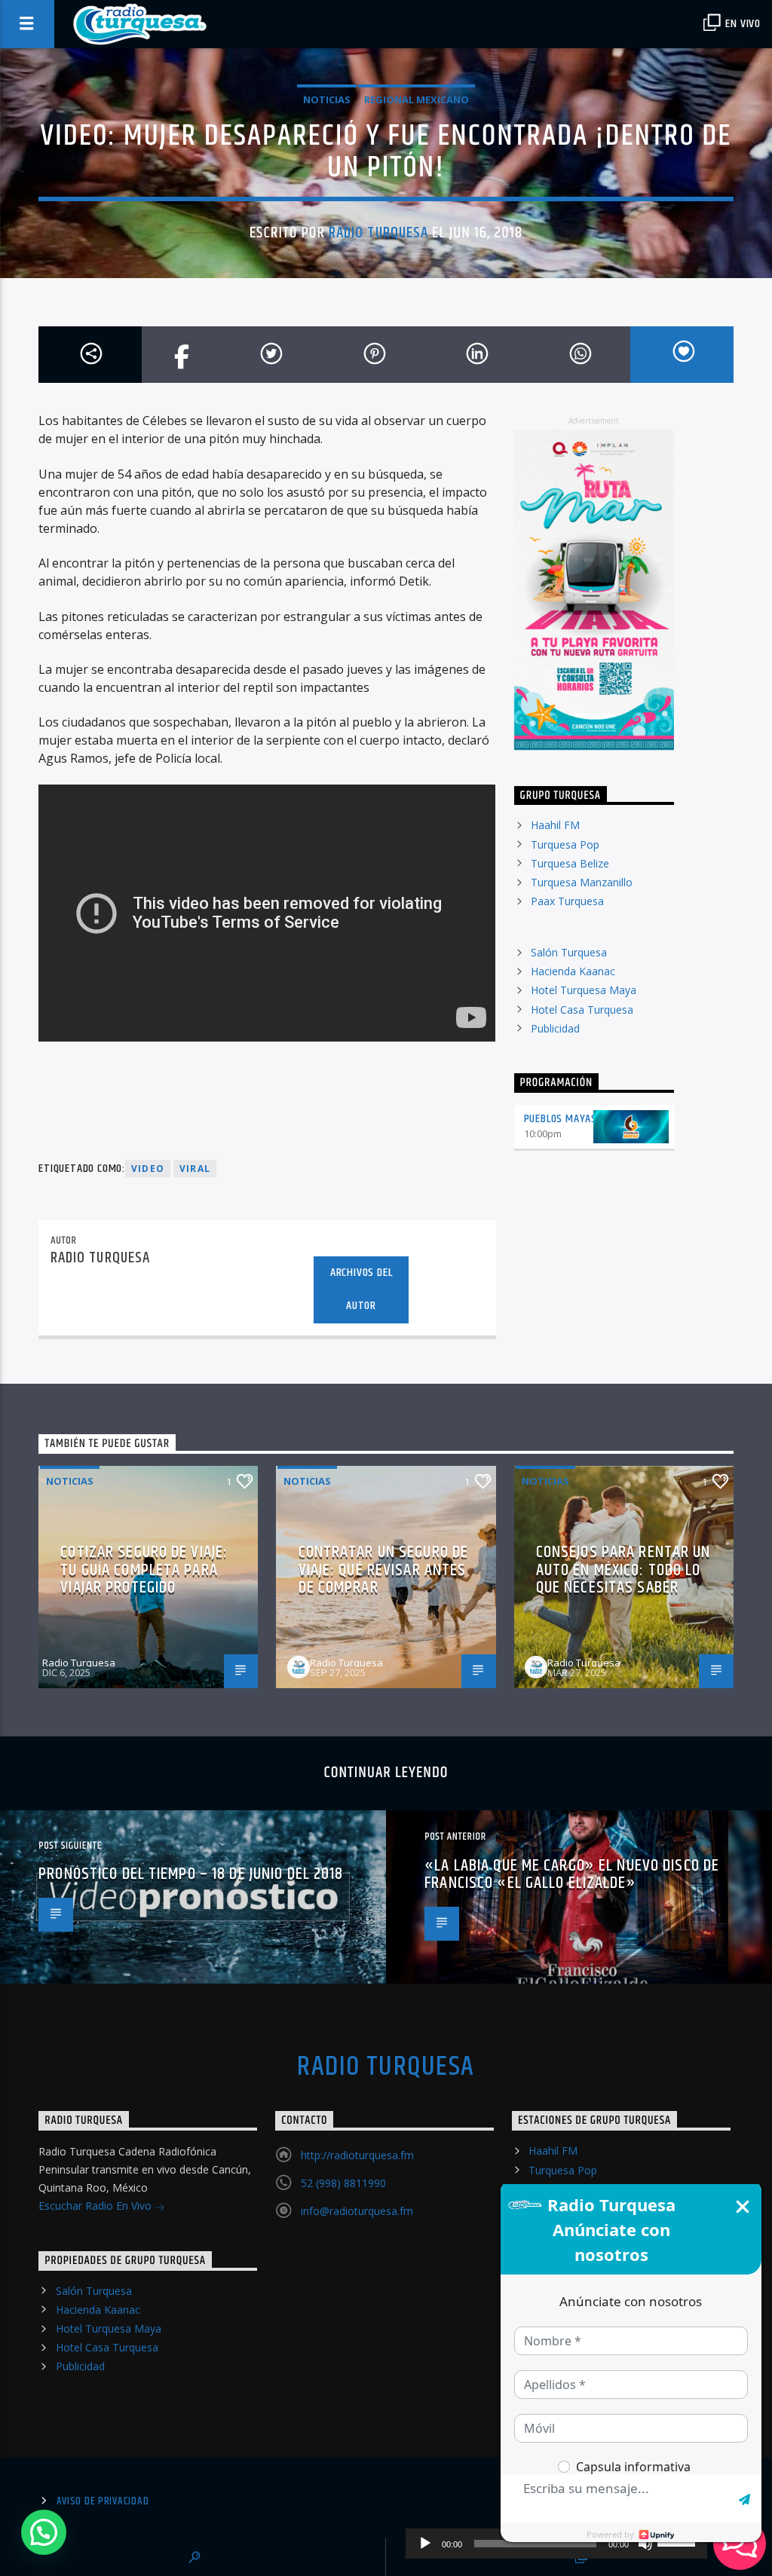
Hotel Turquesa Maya (584, 990)
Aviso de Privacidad (103, 2501)
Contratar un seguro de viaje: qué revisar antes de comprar (384, 1570)
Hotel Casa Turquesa (582, 1010)
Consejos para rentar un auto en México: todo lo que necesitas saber (623, 1570)
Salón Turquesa (569, 952)
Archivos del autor (361, 1290)
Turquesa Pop (565, 844)
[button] (44, 2532)
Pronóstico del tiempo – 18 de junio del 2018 (191, 1874)
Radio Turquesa (378, 233)
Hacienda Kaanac (573, 971)
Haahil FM (555, 825)
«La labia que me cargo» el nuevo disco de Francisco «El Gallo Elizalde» (572, 1875)
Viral (195, 1169)
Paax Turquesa (567, 901)
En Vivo (742, 24)
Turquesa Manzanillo (582, 882)
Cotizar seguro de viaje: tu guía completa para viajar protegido (144, 1570)
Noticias (327, 99)
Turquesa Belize (570, 863)
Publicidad (555, 1028)
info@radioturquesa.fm (357, 2211)
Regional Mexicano (417, 99)
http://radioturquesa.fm (357, 2155)
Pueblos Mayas (561, 1119)
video (148, 1169)
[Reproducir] (425, 2544)
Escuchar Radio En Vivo (96, 2206)
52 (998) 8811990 (343, 2183)
